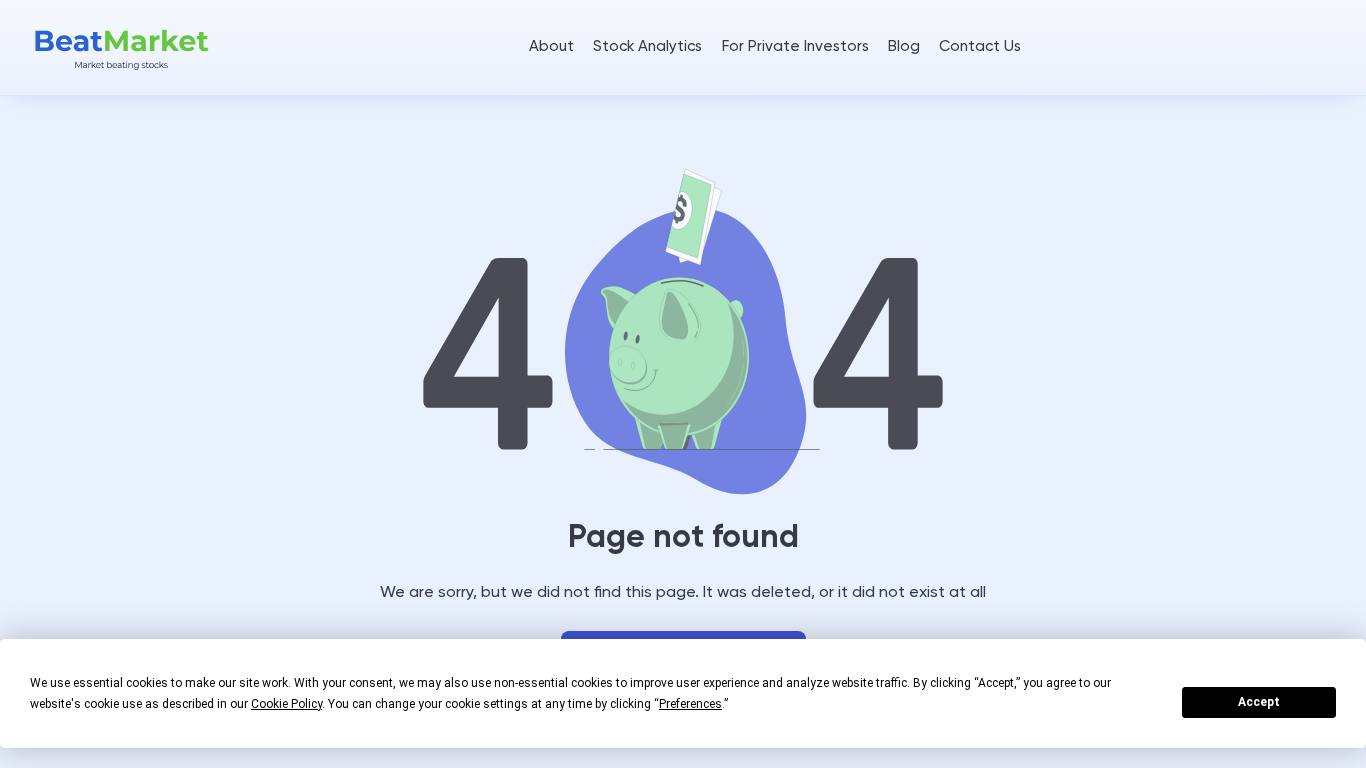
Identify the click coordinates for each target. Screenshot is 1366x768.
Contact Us (980, 46)
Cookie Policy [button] (286, 704)
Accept (1259, 702)
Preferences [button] (690, 704)
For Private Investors (795, 46)
